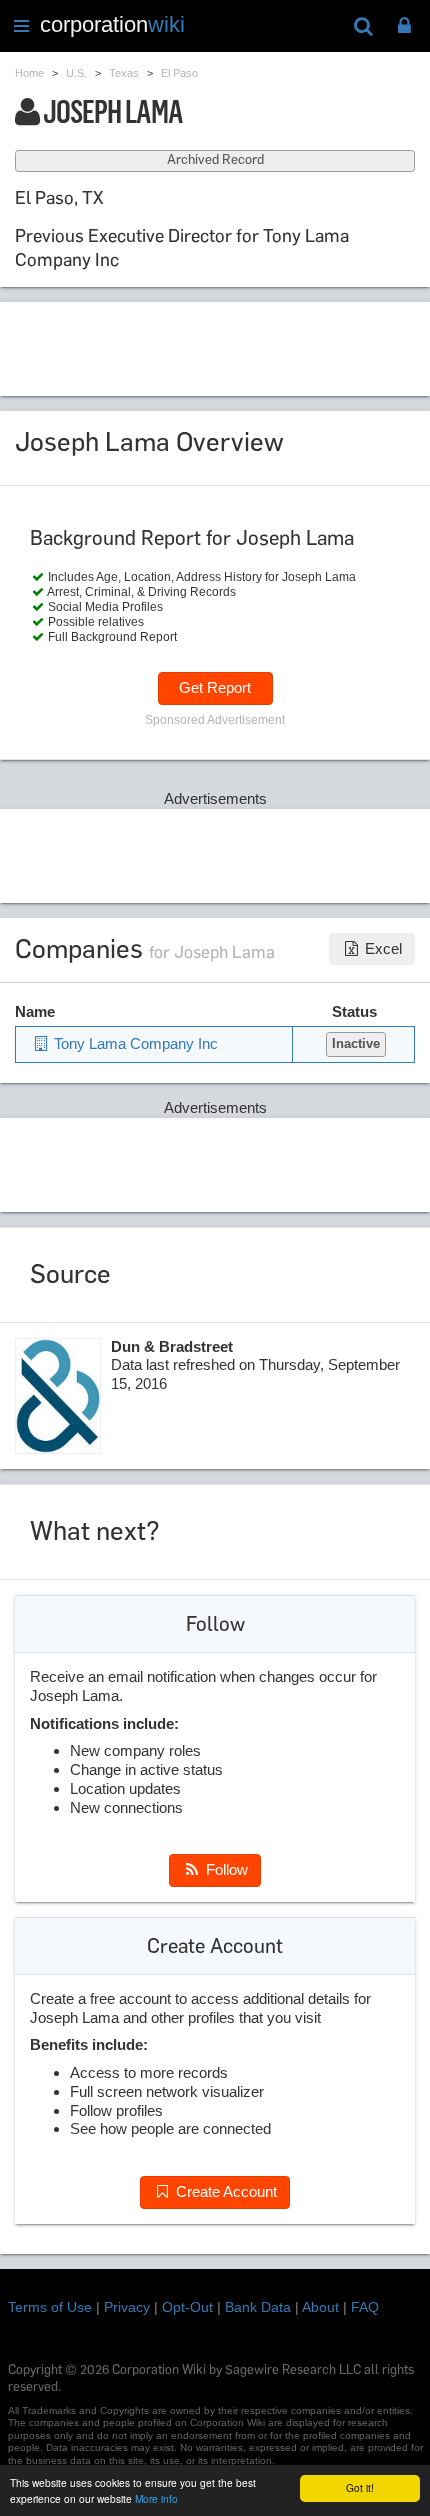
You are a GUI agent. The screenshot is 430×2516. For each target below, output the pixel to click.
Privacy (127, 2307)
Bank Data (258, 2307)
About (320, 2307)
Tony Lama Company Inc (134, 1043)
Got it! (360, 2487)
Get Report (215, 687)
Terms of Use (50, 2307)
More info (156, 2498)
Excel (381, 948)
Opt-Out (187, 2307)
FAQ (365, 2307)
